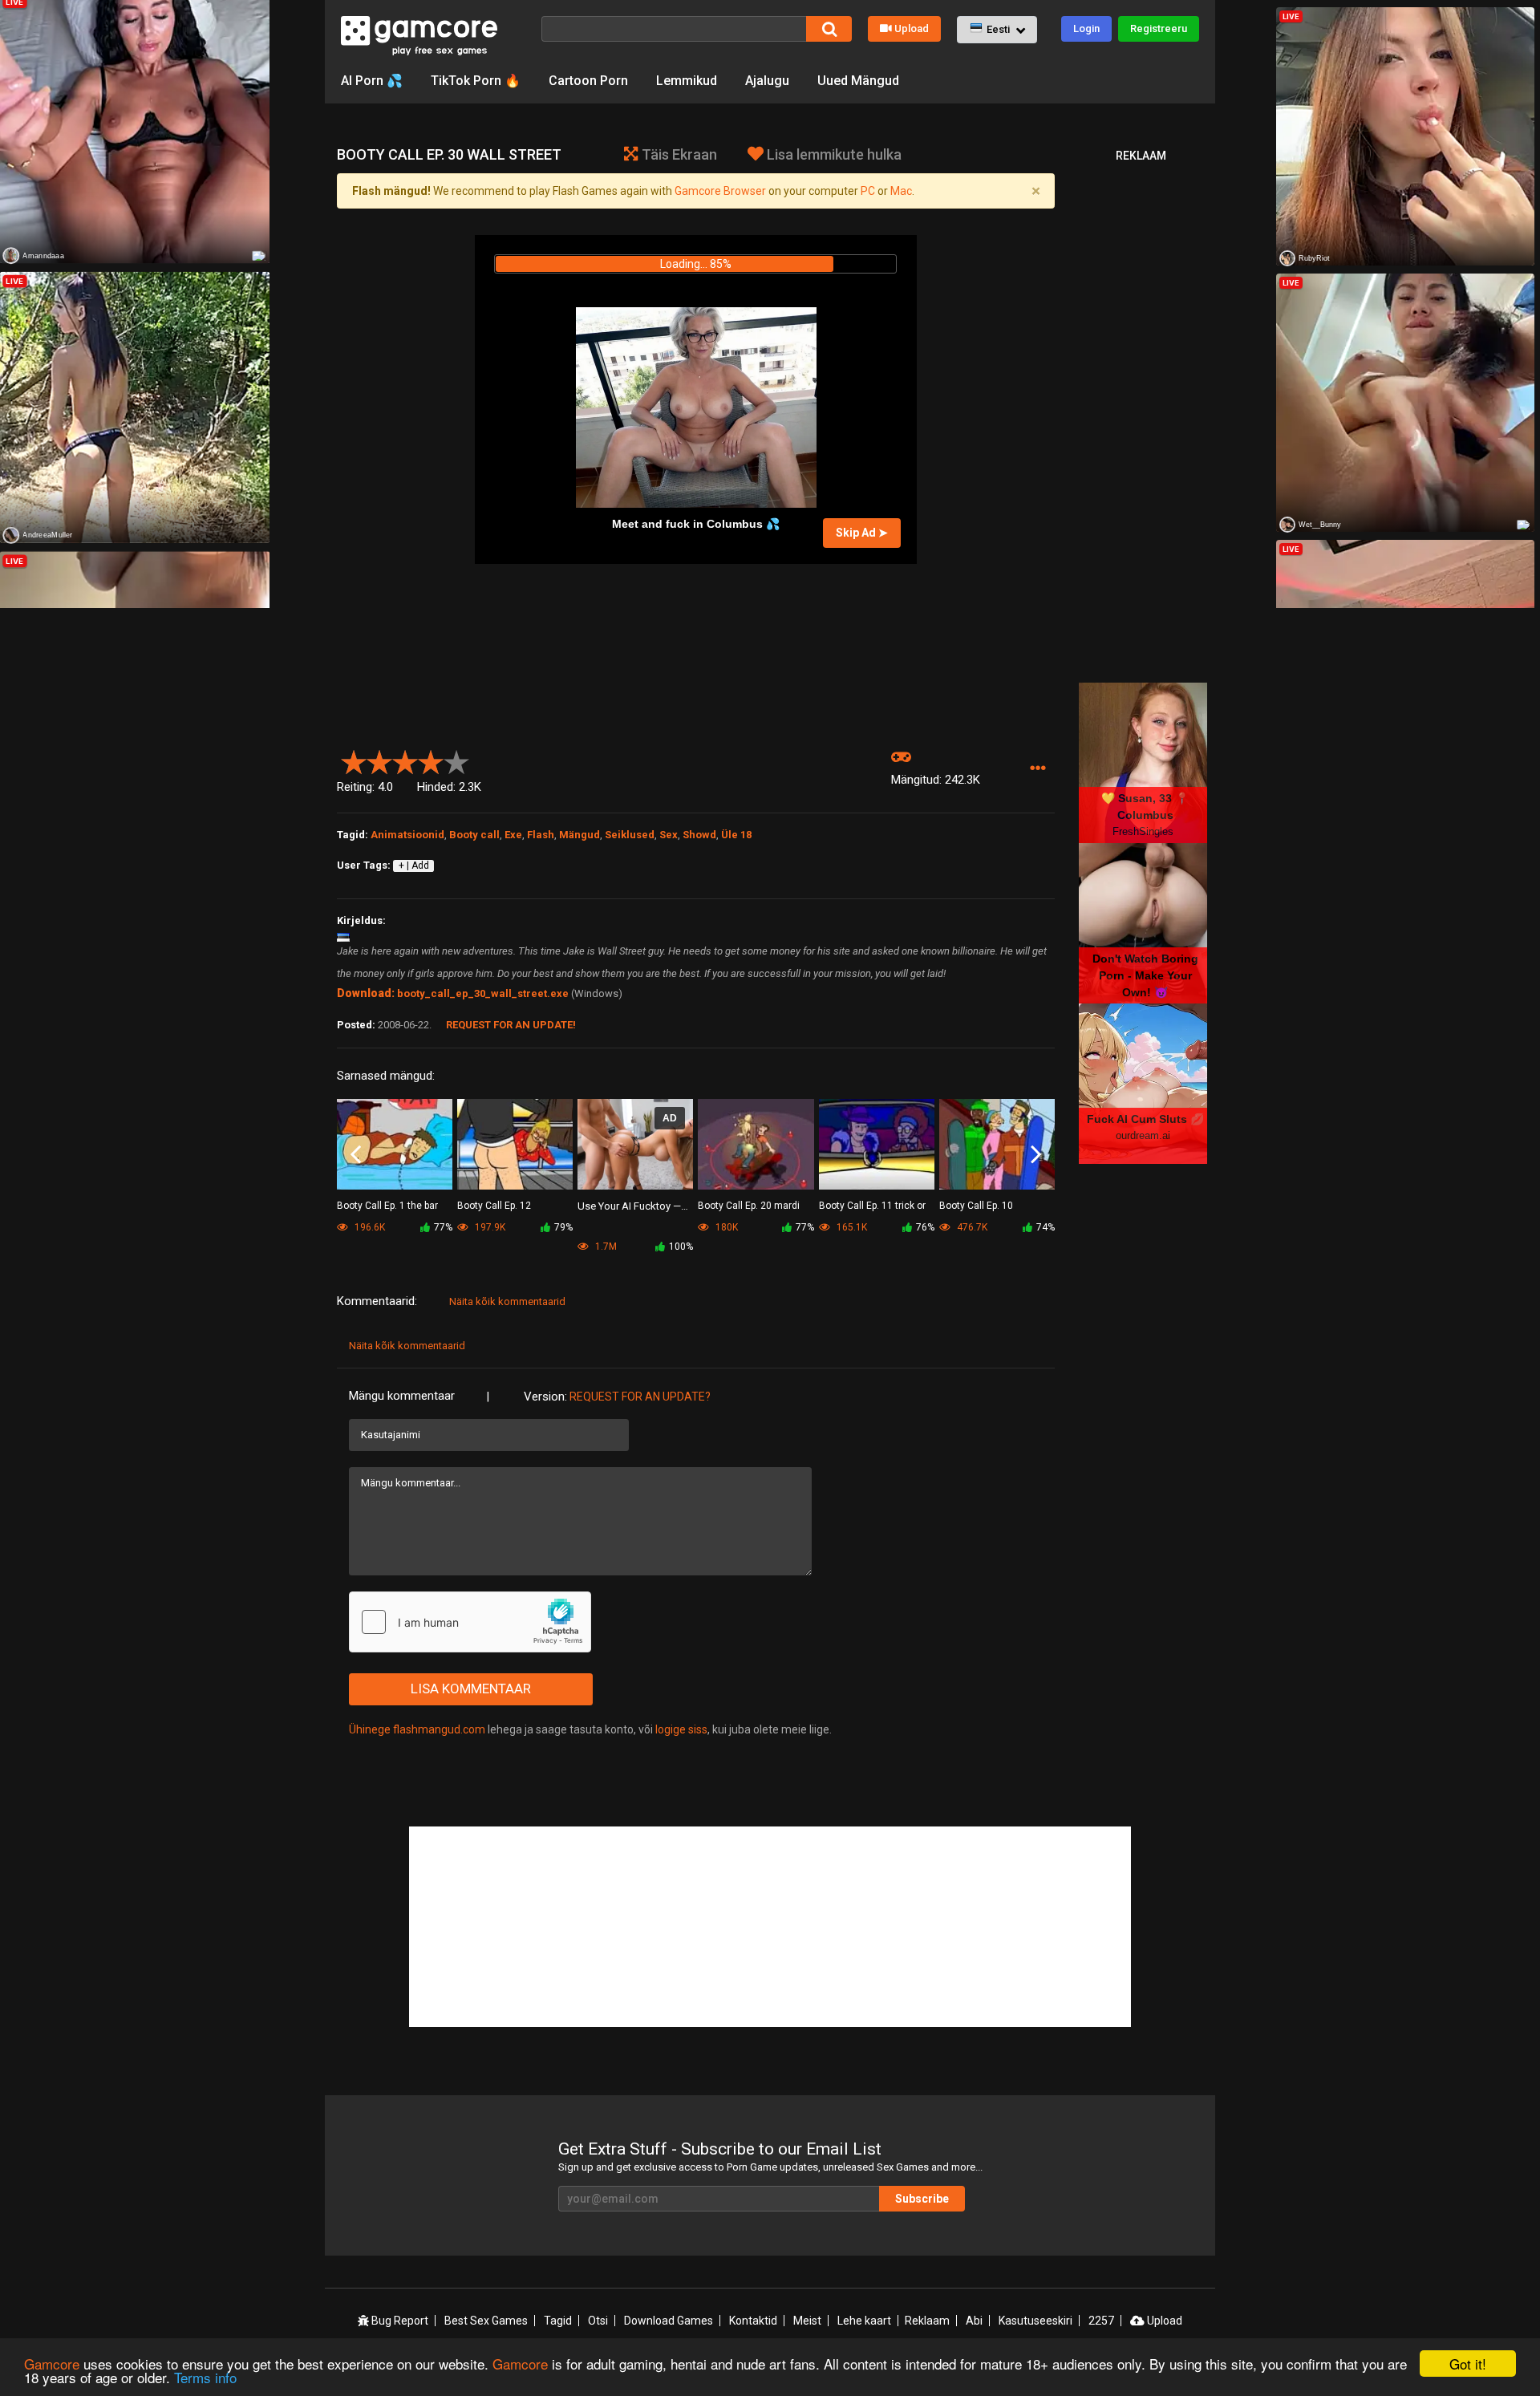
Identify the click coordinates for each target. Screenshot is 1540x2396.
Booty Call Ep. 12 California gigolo (494, 1207)
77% (443, 1227)
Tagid (558, 2321)
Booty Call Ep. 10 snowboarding (976, 1207)
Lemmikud (687, 81)
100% (681, 1247)
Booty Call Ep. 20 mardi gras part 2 (749, 1207)
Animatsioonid (407, 835)
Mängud (580, 835)
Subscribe (922, 2199)
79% (563, 1227)
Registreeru (1159, 28)
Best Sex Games (486, 2321)
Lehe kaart (864, 2321)
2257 (1101, 2321)
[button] (997, 30)
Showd (699, 835)
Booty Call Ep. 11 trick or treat (872, 1207)
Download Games (669, 2321)
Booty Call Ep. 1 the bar (387, 1206)
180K (725, 1227)
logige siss (681, 1729)
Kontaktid (753, 2321)
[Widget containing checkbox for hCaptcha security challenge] (470, 1622)
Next (1036, 1155)
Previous (356, 1155)
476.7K (971, 1227)
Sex (669, 835)
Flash (541, 835)
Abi (974, 2321)
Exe (513, 835)
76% (925, 1227)
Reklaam (927, 2321)
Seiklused (630, 835)
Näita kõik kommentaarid (507, 1301)
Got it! (1468, 2364)
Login (1086, 28)
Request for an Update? (640, 1397)
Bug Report (399, 2321)
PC (868, 191)
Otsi (598, 2321)
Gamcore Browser (720, 191)
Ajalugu (767, 81)
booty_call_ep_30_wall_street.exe (483, 993)
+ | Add (414, 866)
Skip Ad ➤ (862, 533)
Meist (807, 2321)
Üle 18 (736, 835)
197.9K (489, 1227)
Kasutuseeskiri (1035, 2321)
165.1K (851, 1227)
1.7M (605, 1247)
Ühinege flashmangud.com (417, 1729)
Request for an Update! (511, 1025)
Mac (901, 191)
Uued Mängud (858, 81)
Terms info (205, 2377)
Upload (912, 28)
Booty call (474, 835)
